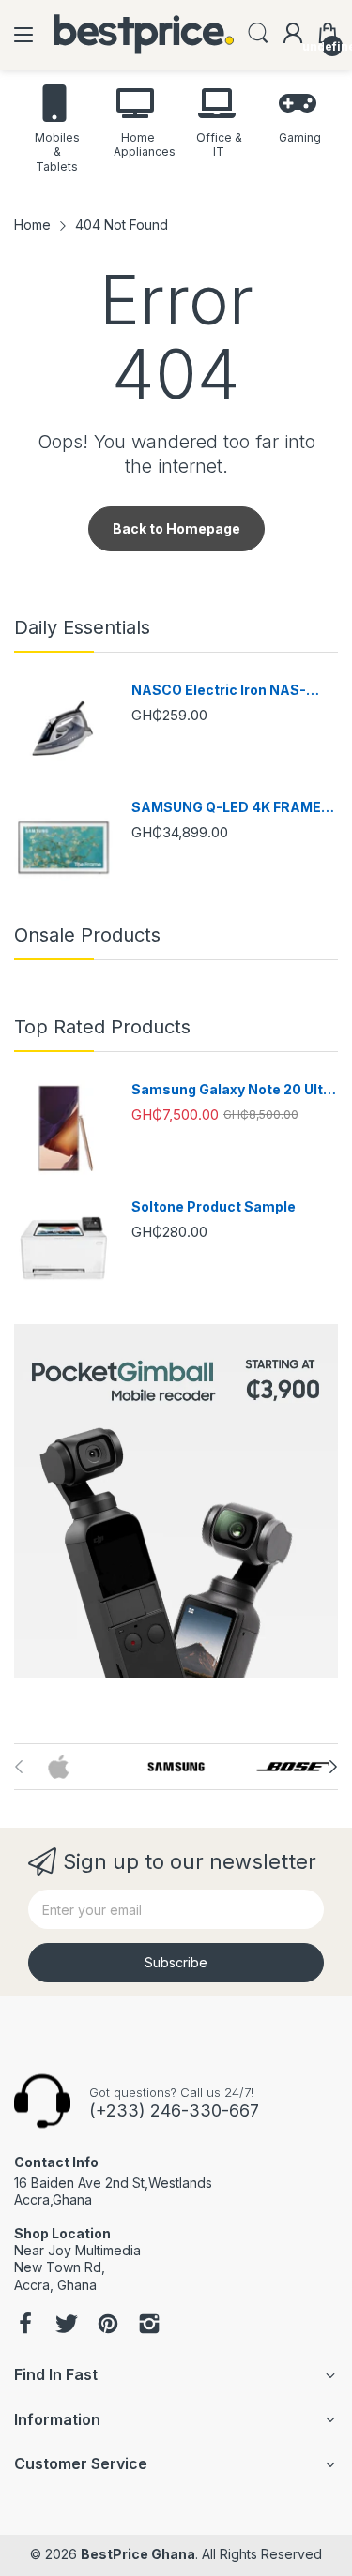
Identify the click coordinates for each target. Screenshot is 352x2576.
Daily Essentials (82, 627)
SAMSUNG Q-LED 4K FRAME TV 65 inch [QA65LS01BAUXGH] (226, 808)
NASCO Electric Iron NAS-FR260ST (219, 691)
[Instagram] (149, 2326)
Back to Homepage (176, 528)
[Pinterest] (108, 2326)
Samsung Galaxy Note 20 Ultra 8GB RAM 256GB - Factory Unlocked (234, 1090)
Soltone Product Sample (214, 1206)
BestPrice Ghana (138, 2554)
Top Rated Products (102, 1027)
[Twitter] (67, 2326)
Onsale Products (87, 935)
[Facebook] (25, 2326)
